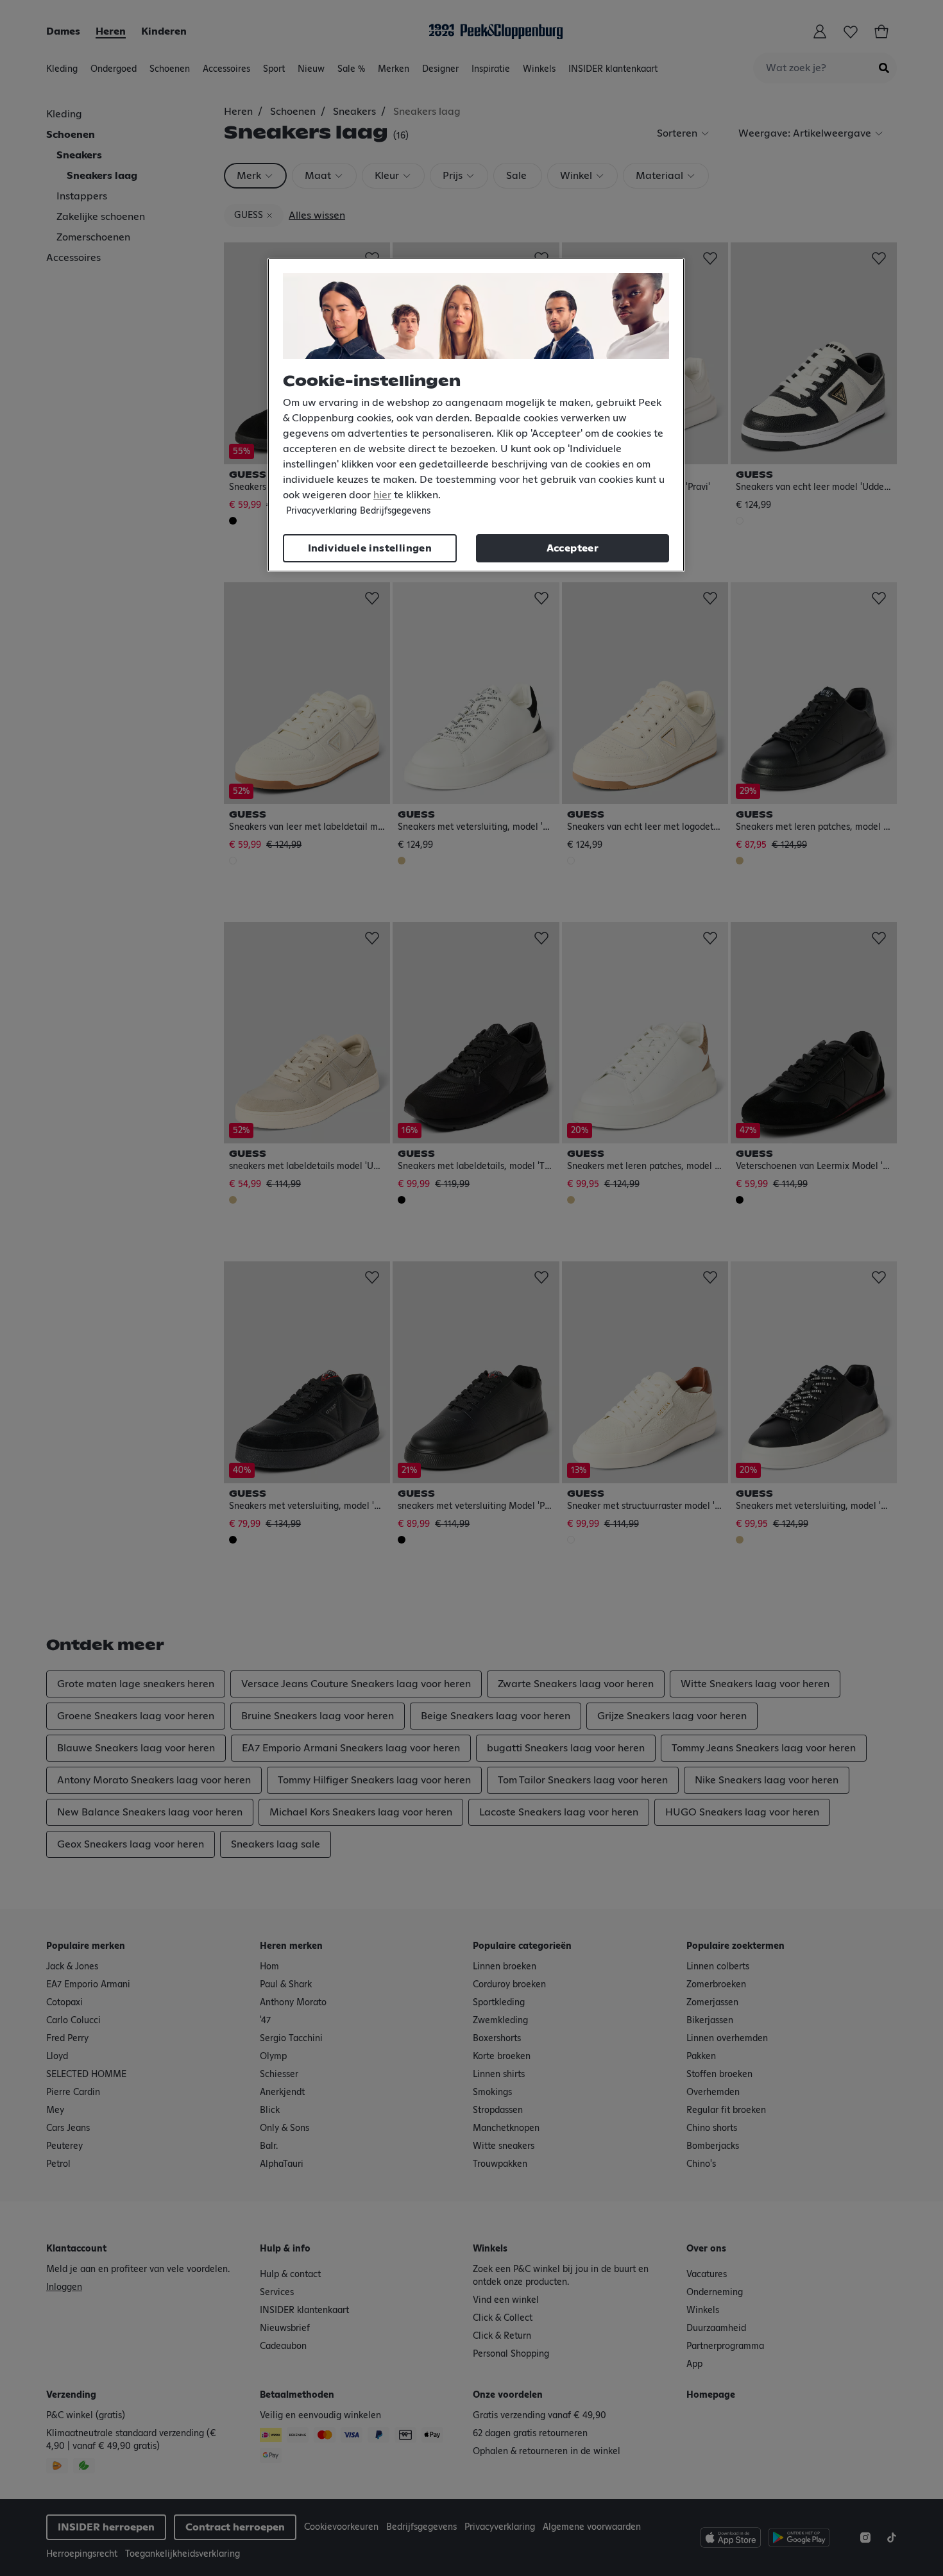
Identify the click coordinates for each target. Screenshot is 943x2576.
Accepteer (573, 548)
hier (382, 495)
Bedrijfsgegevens (395, 511)
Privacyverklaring (321, 511)
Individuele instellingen (370, 548)
